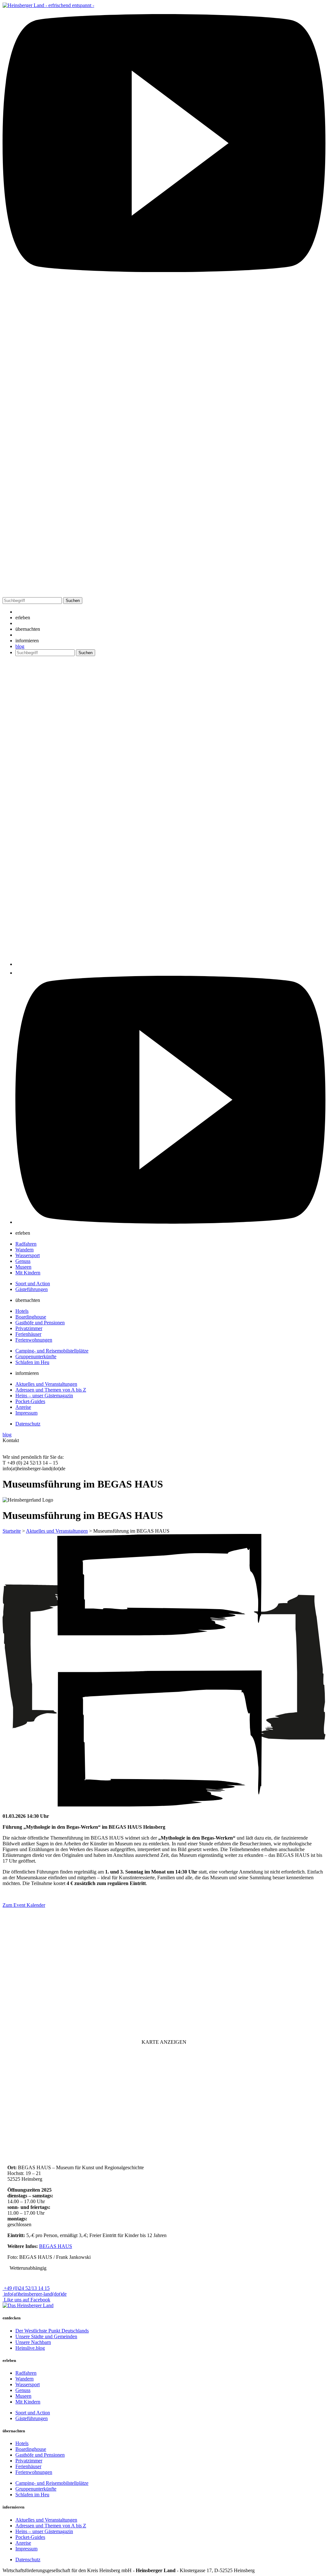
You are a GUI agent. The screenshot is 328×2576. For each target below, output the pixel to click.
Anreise (23, 1407)
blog (20, 646)
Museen (23, 1267)
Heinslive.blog (30, 2348)
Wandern (25, 1250)
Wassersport (28, 1255)
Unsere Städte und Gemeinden (46, 2336)
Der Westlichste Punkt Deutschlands (52, 2331)
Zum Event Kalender (24, 1905)
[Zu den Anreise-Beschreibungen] (28, 2305)
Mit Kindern (28, 1273)
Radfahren (26, 1244)
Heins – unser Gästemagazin (44, 1396)
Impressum (26, 1413)
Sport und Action (33, 1284)
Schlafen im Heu (32, 1362)
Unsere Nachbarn (33, 2342)
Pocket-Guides (30, 1401)
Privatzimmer (29, 1328)
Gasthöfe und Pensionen (40, 1323)
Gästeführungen (32, 1289)
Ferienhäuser (28, 1334)
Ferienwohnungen (34, 1340)
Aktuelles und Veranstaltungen (46, 1384)
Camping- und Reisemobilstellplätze (52, 1351)
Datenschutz (28, 1424)
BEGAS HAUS (56, 2246)
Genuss (23, 1261)
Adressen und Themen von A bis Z (51, 1390)
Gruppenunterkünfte (36, 1356)
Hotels (22, 1311)
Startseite (12, 1531)
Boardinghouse (31, 1317)
